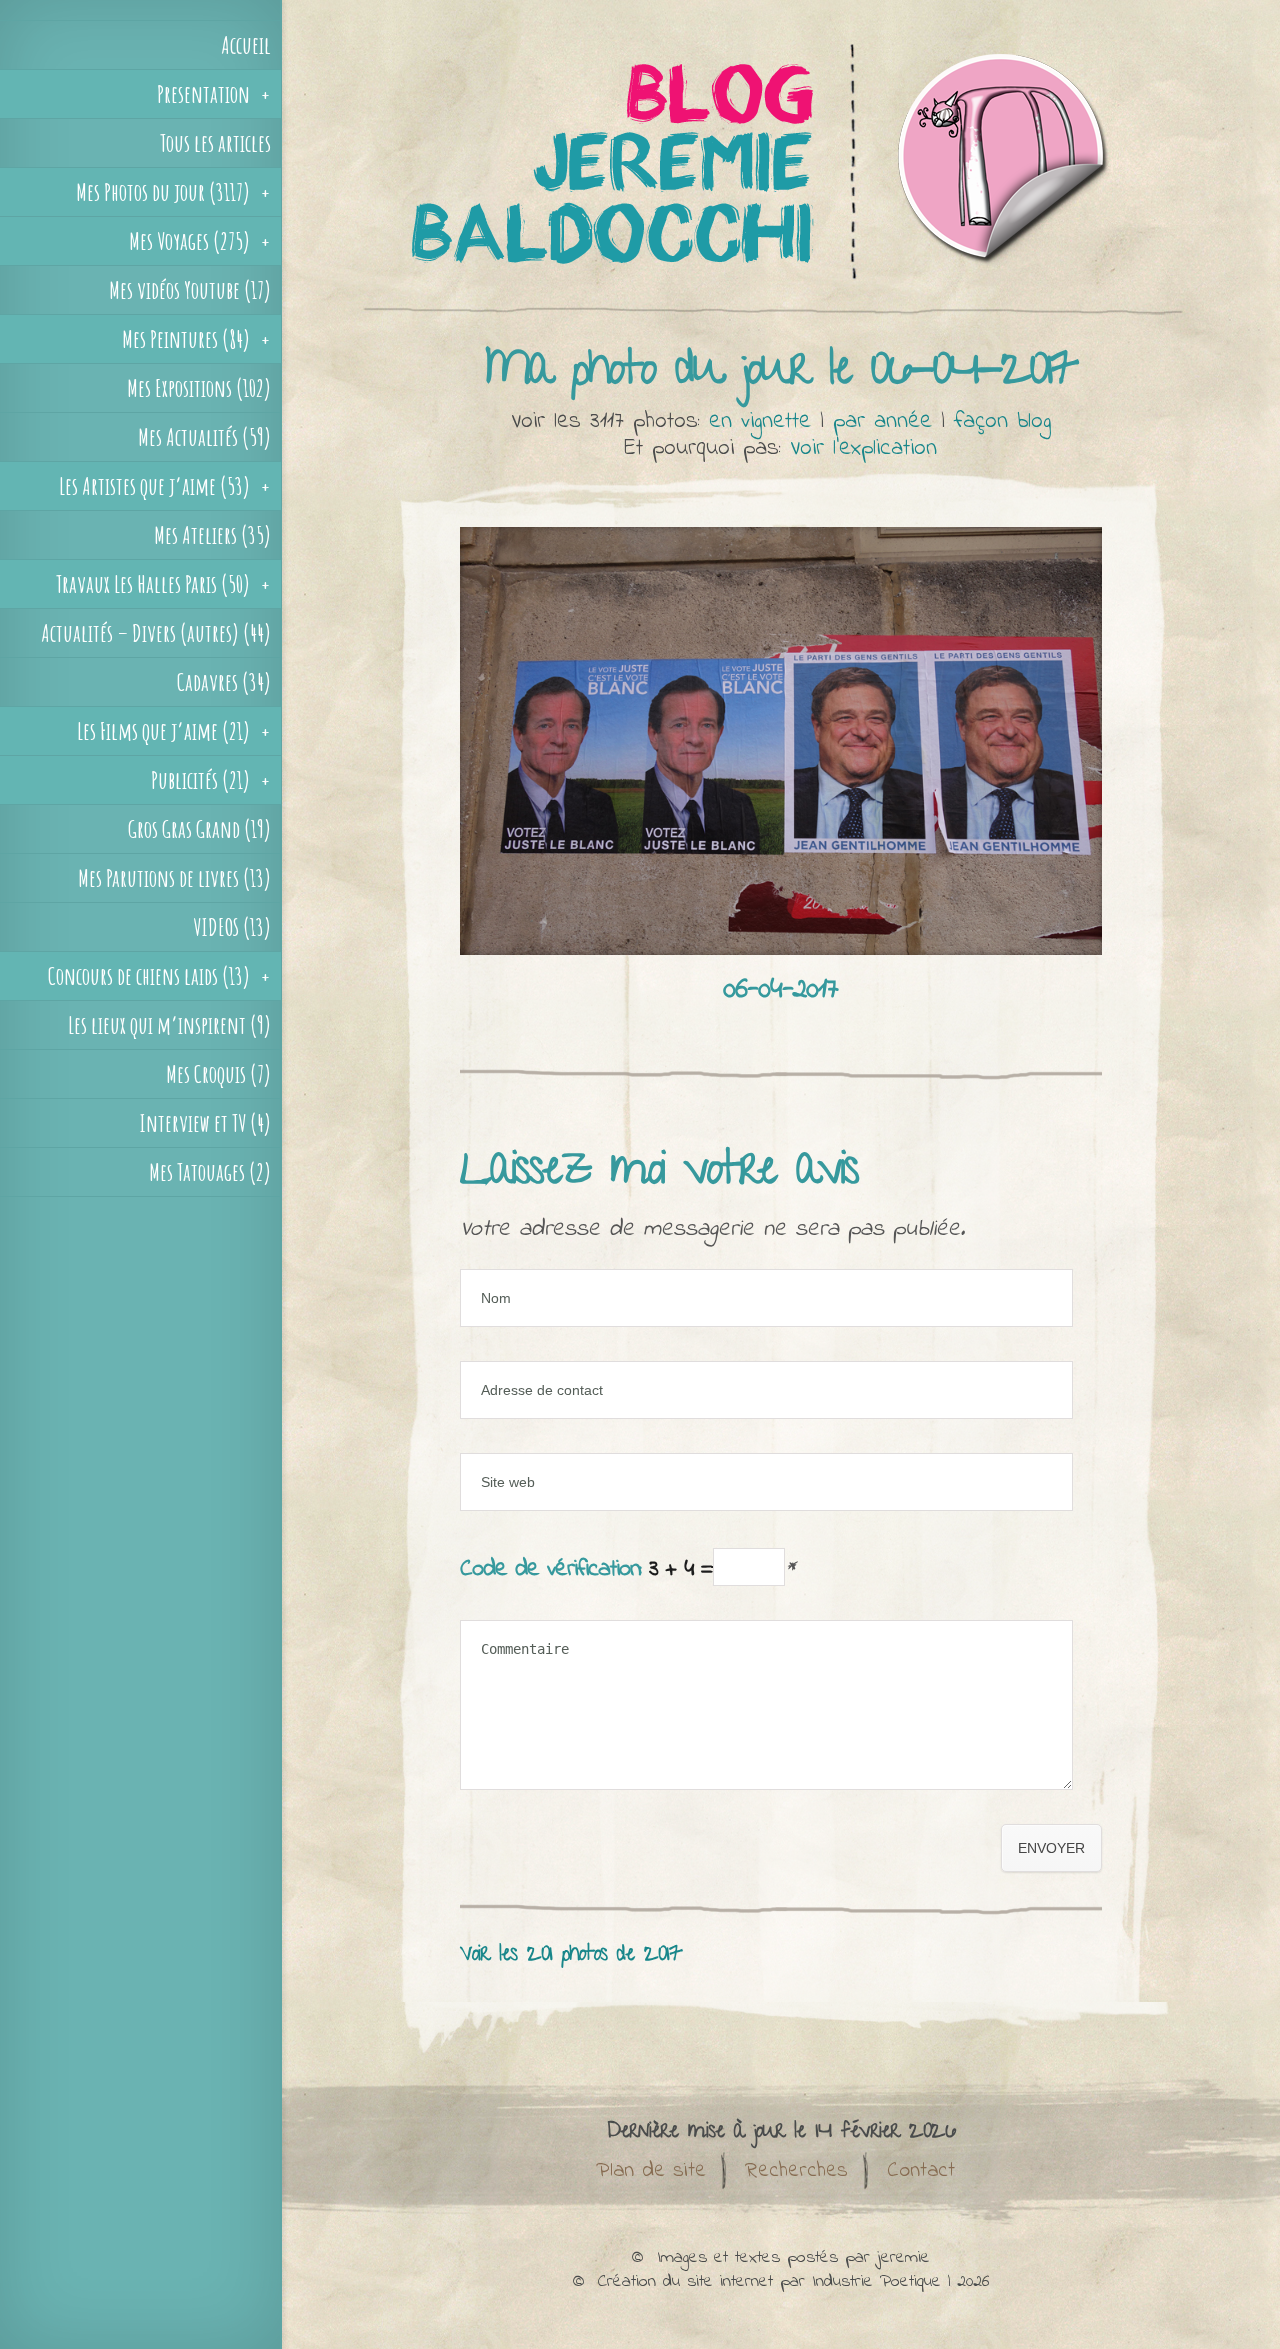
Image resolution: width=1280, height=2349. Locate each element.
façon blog (1002, 421)
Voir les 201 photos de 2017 (571, 1955)
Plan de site (651, 2171)
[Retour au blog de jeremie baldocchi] (781, 314)
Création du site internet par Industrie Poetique (769, 2282)
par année (882, 421)
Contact (921, 2171)
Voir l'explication (863, 448)
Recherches (796, 2171)
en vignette (760, 421)
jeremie (903, 2258)
